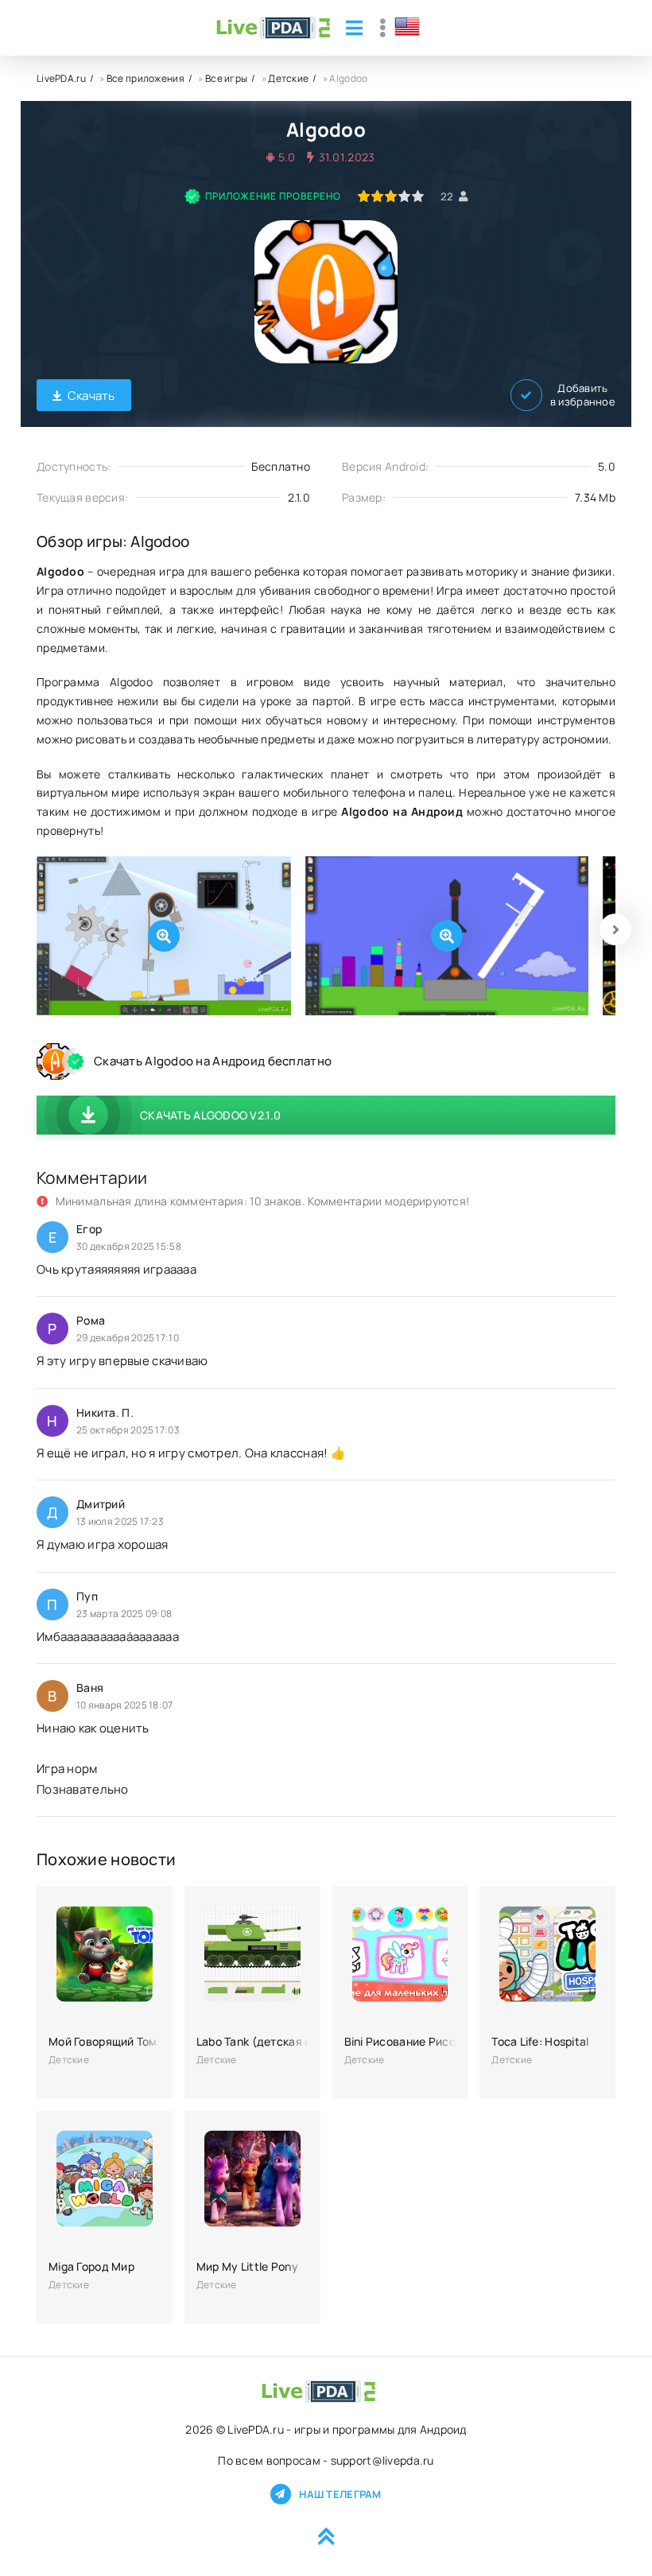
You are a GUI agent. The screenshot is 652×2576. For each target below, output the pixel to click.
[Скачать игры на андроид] (273, 28)
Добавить (583, 395)
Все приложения (146, 78)
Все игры (226, 78)
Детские (288, 78)
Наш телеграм (340, 2494)
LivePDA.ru (61, 78)
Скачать (91, 396)
